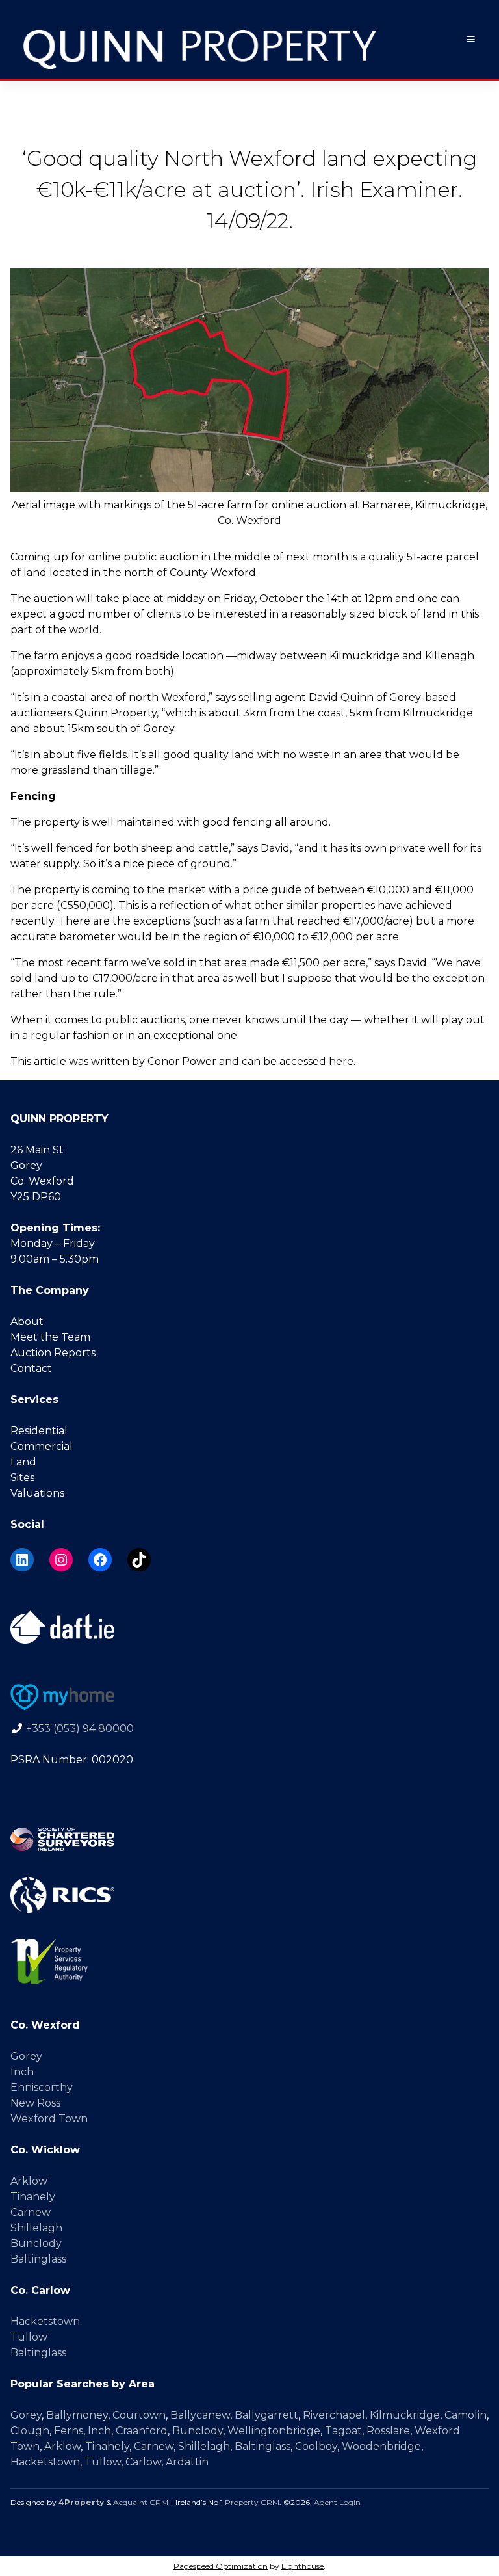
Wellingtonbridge (274, 2431)
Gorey (26, 2056)
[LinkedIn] (22, 1560)
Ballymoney (77, 2415)
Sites (22, 1478)
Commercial (42, 1446)
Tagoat (343, 2431)
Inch (22, 2072)
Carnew (31, 2212)
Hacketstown (45, 2321)
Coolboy (316, 2446)
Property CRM (252, 2502)
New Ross (35, 2103)
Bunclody (36, 2243)
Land (23, 1462)
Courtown (139, 2415)
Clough (30, 2431)
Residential (39, 1431)
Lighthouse (302, 2566)
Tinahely (33, 2197)
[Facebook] (100, 1560)
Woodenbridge (381, 2446)
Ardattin (187, 2462)
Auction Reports (53, 1353)
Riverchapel (334, 2415)
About (27, 1321)
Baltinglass (38, 2259)
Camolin (466, 2415)
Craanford (142, 2431)
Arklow (29, 2181)
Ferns (69, 2431)
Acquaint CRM (141, 2502)
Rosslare (388, 2431)
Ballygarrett (266, 2415)
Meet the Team (50, 1337)
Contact (31, 1368)
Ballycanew (200, 2415)
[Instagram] (61, 1560)
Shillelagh (36, 2228)
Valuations (37, 1493)
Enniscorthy (42, 2087)
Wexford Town (49, 2119)
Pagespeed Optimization (221, 2566)
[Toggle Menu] (471, 39)
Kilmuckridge (405, 2415)
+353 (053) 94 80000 (80, 1728)
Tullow (29, 2337)
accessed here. (317, 1061)
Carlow (143, 2462)
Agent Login (337, 2502)
